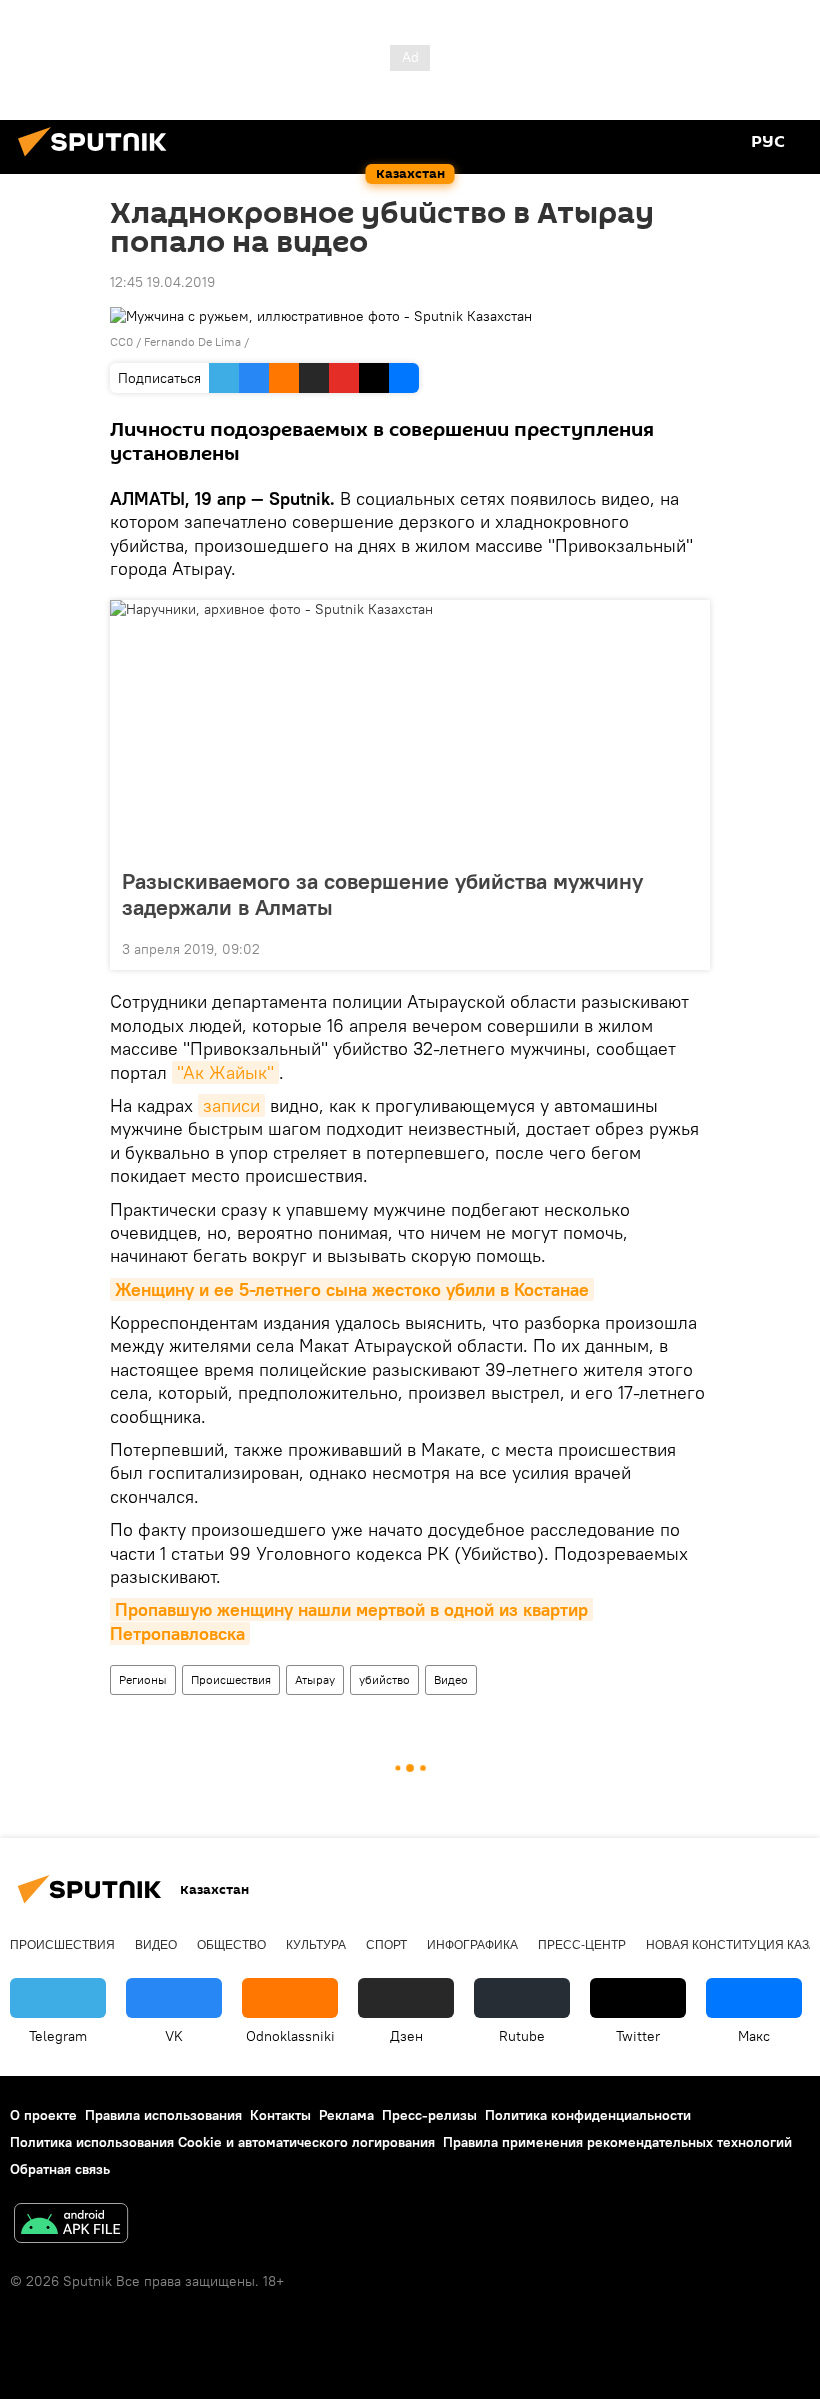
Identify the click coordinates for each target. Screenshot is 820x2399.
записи (231, 1105)
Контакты (280, 2115)
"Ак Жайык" (225, 1072)
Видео (451, 1679)
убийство (384, 1679)
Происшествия (231, 1679)
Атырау (315, 1679)
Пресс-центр (582, 1945)
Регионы (143, 1679)
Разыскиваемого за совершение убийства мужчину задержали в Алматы (382, 894)
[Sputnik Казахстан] (98, 159)
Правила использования (163, 2115)
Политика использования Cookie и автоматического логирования (222, 2142)
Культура (316, 1945)
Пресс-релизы (429, 2115)
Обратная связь (60, 2169)
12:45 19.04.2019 (162, 282)
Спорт (386, 1945)
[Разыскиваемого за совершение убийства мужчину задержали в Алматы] (410, 728)
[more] (687, 947)
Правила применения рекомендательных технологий (617, 2142)
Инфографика (472, 1945)
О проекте (43, 2115)
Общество (231, 1945)
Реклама (346, 2115)
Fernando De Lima (192, 341)
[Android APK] (71, 2225)
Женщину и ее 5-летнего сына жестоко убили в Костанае (352, 1289)
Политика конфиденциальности (588, 2115)
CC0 (121, 341)
